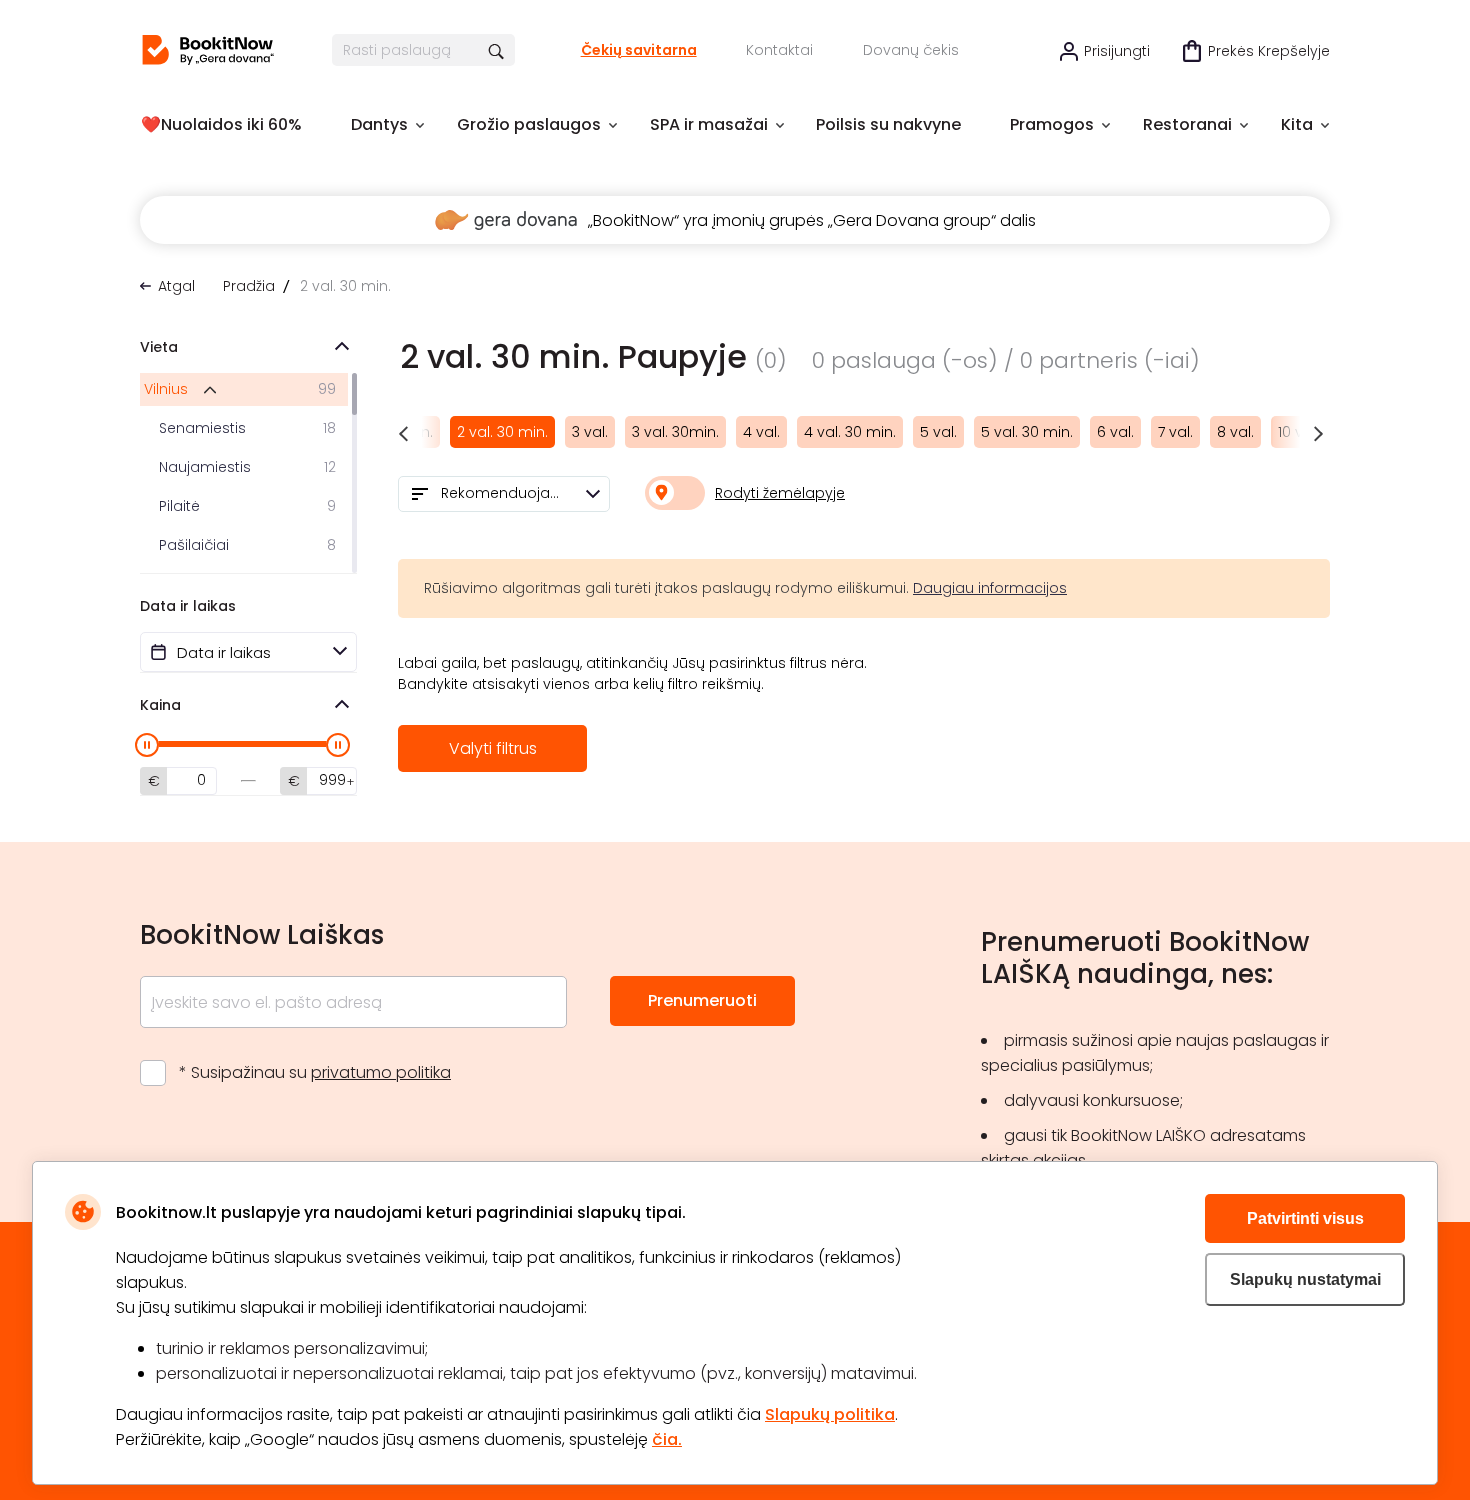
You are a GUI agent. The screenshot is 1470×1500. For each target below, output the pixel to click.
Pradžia (249, 286)
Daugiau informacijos (990, 588)
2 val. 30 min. (502, 432)
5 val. (938, 432)
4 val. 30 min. (850, 432)
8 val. (1235, 432)
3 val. (590, 432)
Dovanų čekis (911, 50)
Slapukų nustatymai (1305, 1279)
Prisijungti (1117, 51)
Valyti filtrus (493, 748)
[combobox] (504, 494)
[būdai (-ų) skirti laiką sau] (208, 50)
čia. (667, 1439)
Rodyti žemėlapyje (780, 493)
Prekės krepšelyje (1269, 51)
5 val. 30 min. (1027, 432)
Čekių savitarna (639, 50)
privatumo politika (381, 1072)
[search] (497, 50)
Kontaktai (779, 50)
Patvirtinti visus (1305, 1218)
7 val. (1175, 432)
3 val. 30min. (675, 432)
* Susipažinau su (315, 1072)
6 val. (1115, 432)
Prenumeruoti (702, 1000)
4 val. (761, 432)
